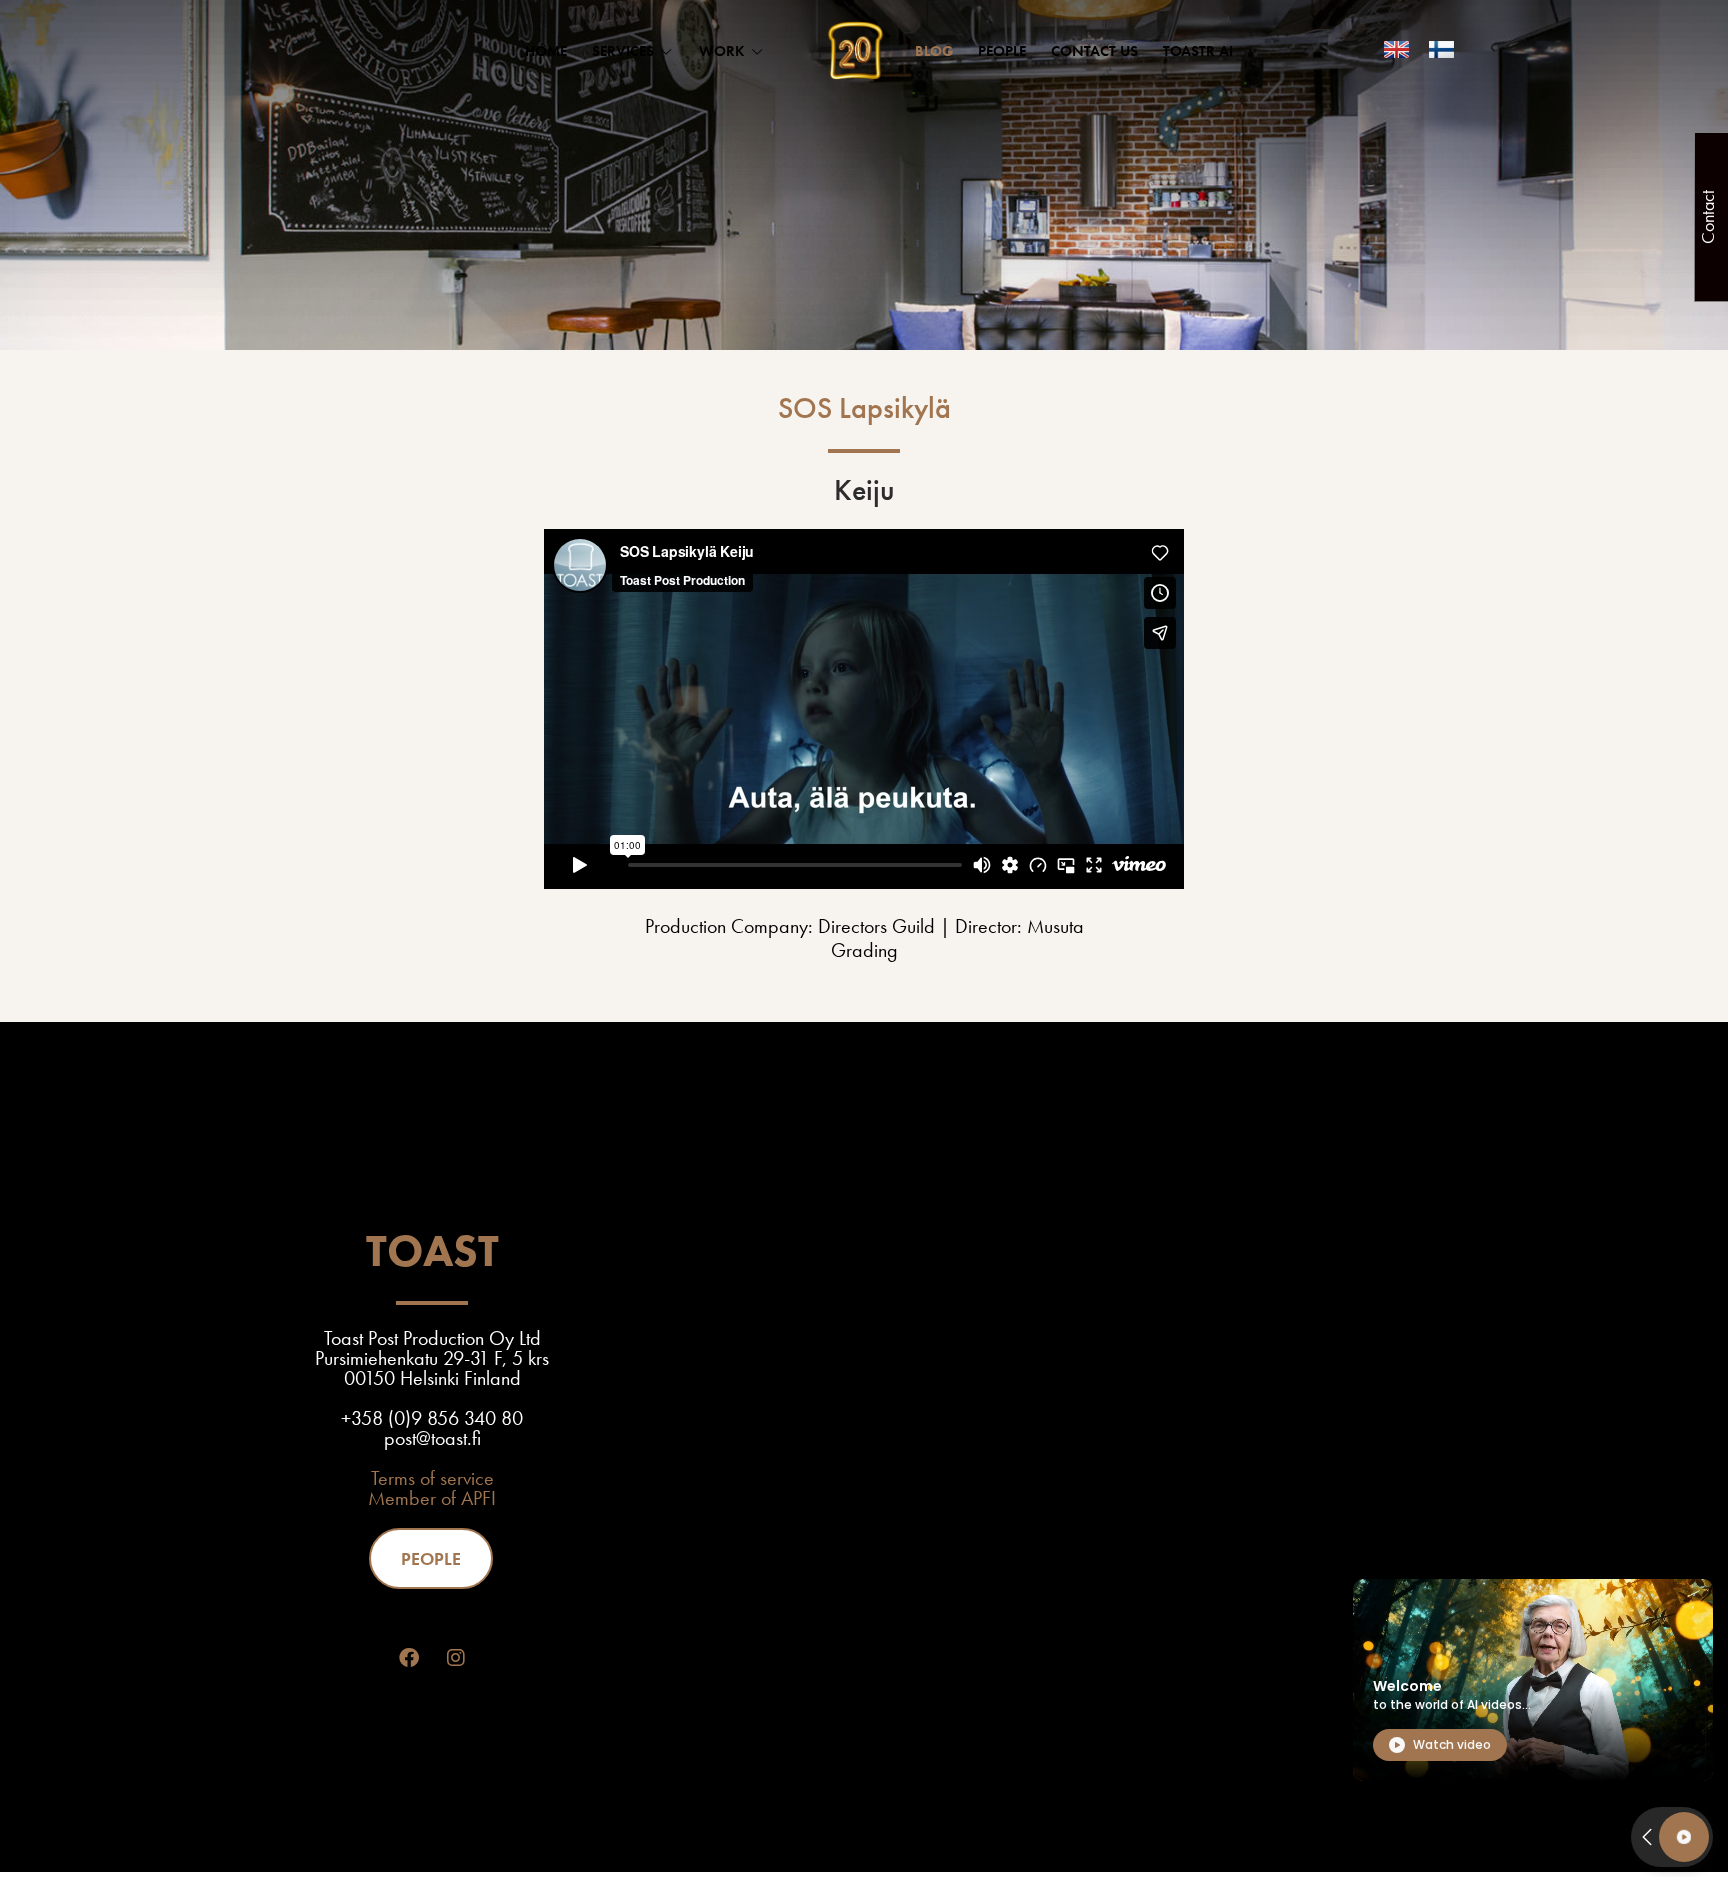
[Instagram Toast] (456, 1658)
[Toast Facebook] (409, 1658)
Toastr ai (1198, 51)
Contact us (1094, 51)
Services (623, 51)
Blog (934, 51)
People (1002, 51)
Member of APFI (432, 1498)
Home (546, 51)
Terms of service (432, 1478)
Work (722, 51)
